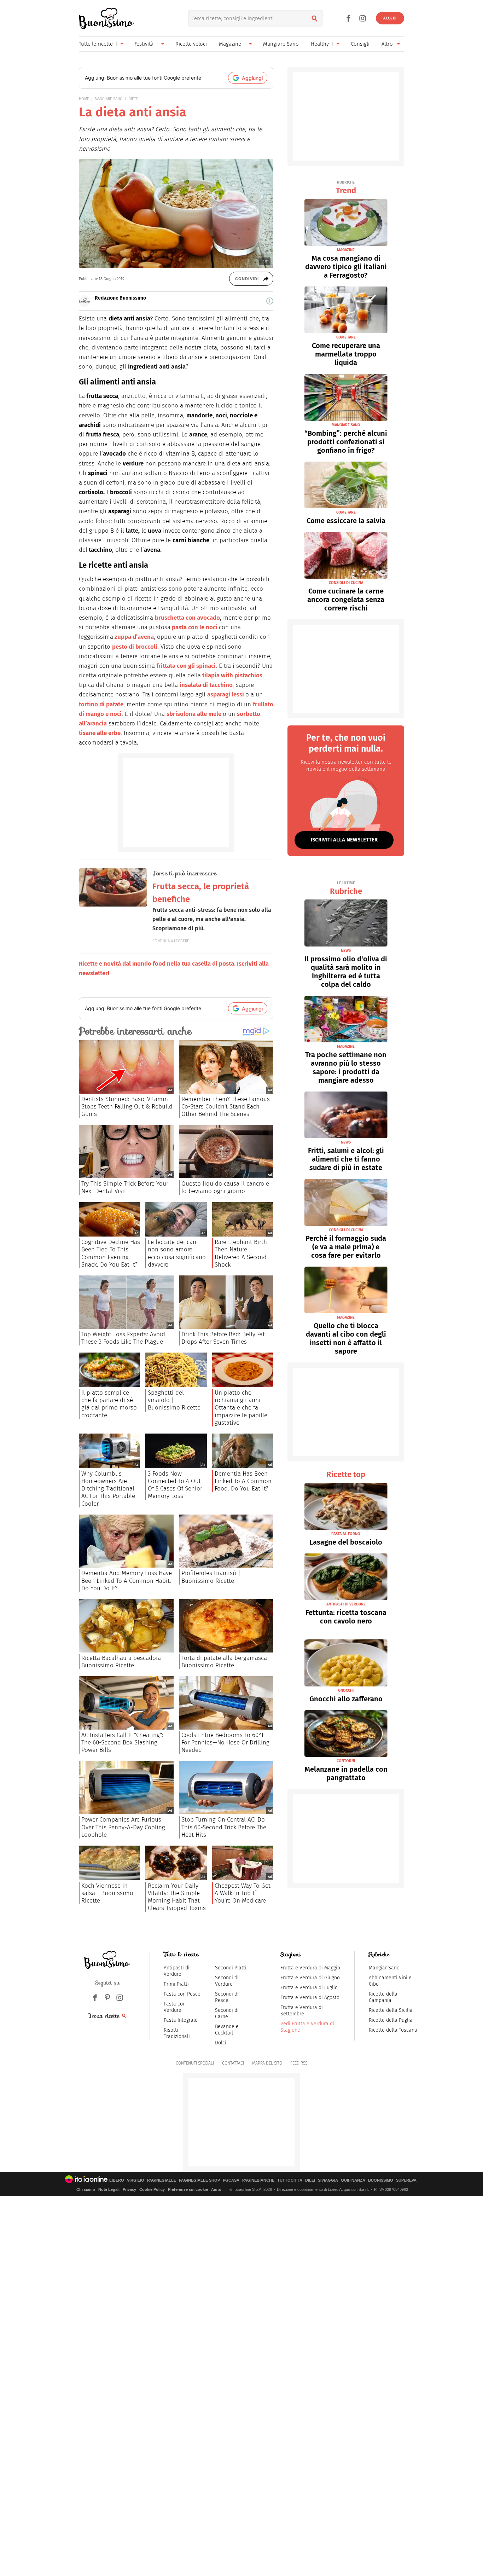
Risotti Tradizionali (177, 2033)
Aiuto (216, 2189)
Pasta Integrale (181, 2020)
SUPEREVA (406, 2180)
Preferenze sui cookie (188, 2189)
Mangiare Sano (281, 44)
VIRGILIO (136, 2180)
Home (84, 99)
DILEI (310, 2180)
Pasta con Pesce (182, 1994)
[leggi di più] (270, 301)
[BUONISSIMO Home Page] (106, 18)
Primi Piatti (176, 1984)
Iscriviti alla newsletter (344, 840)
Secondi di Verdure (227, 1981)
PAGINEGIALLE (162, 2180)
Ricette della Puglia (391, 2020)
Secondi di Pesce (227, 1997)
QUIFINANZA (353, 2180)
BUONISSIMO (381, 2180)
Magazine (230, 44)
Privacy (129, 2189)
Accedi (390, 18)
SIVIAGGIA (328, 2180)
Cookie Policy (152, 2189)
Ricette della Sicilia (391, 2010)
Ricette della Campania (383, 1997)
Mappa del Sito (267, 2063)
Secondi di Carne (227, 2013)
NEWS (346, 951)
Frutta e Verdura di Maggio (310, 1968)
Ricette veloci (191, 44)
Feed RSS (299, 2063)
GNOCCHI (346, 1691)
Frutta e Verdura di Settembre (302, 2011)
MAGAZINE (346, 250)
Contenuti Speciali (195, 2063)
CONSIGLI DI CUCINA (346, 583)
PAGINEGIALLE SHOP (199, 2180)
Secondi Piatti (231, 1968)
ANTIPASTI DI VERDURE (346, 1604)
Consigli (360, 44)
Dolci (221, 2043)
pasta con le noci (195, 627)
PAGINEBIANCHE (258, 2180)
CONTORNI (346, 1761)
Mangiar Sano (384, 1968)
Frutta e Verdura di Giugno (310, 1978)
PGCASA (231, 2180)
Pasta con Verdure (175, 2007)
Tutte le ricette (96, 44)
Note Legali (109, 2189)
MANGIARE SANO (109, 99)
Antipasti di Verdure (177, 1971)
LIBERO (117, 2180)
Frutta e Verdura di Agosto (310, 1998)
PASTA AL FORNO (346, 1534)
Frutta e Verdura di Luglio (309, 1988)
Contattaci (233, 2063)
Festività (144, 44)
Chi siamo (86, 2189)
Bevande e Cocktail (227, 2030)
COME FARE (346, 337)
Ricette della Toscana (393, 2030)
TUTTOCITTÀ (290, 2180)
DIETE (133, 99)
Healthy (320, 44)
